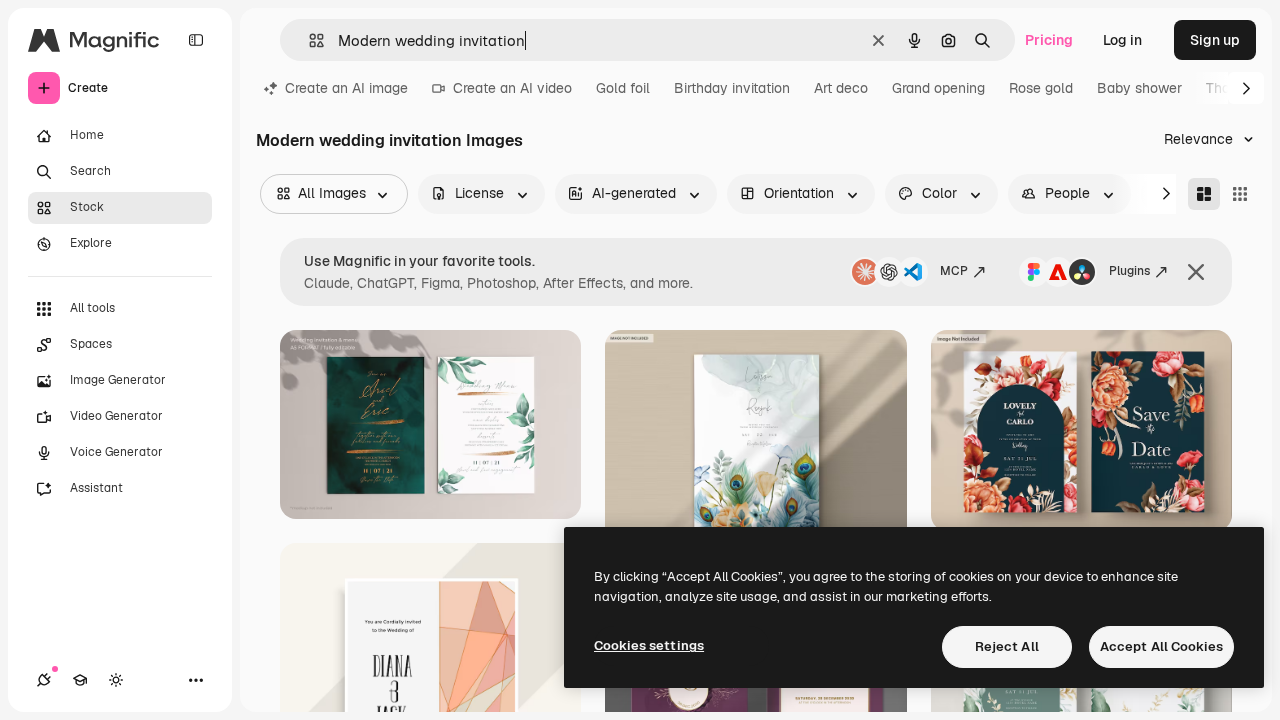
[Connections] (44, 680)
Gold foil (623, 88)
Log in (1122, 40)
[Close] (1196, 272)
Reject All (1007, 646)
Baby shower (1139, 88)
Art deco (841, 88)
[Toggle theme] (116, 680)
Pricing (1049, 40)
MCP (954, 271)
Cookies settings (649, 645)
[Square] (1240, 194)
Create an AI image (346, 88)
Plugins (1129, 271)
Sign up (1215, 40)
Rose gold (1041, 88)
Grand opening (938, 88)
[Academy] (80, 680)
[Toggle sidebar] (196, 40)
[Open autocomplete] (308, 40)
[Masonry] (1204, 194)
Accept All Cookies (1161, 646)
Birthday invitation (732, 88)
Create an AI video (512, 88)
